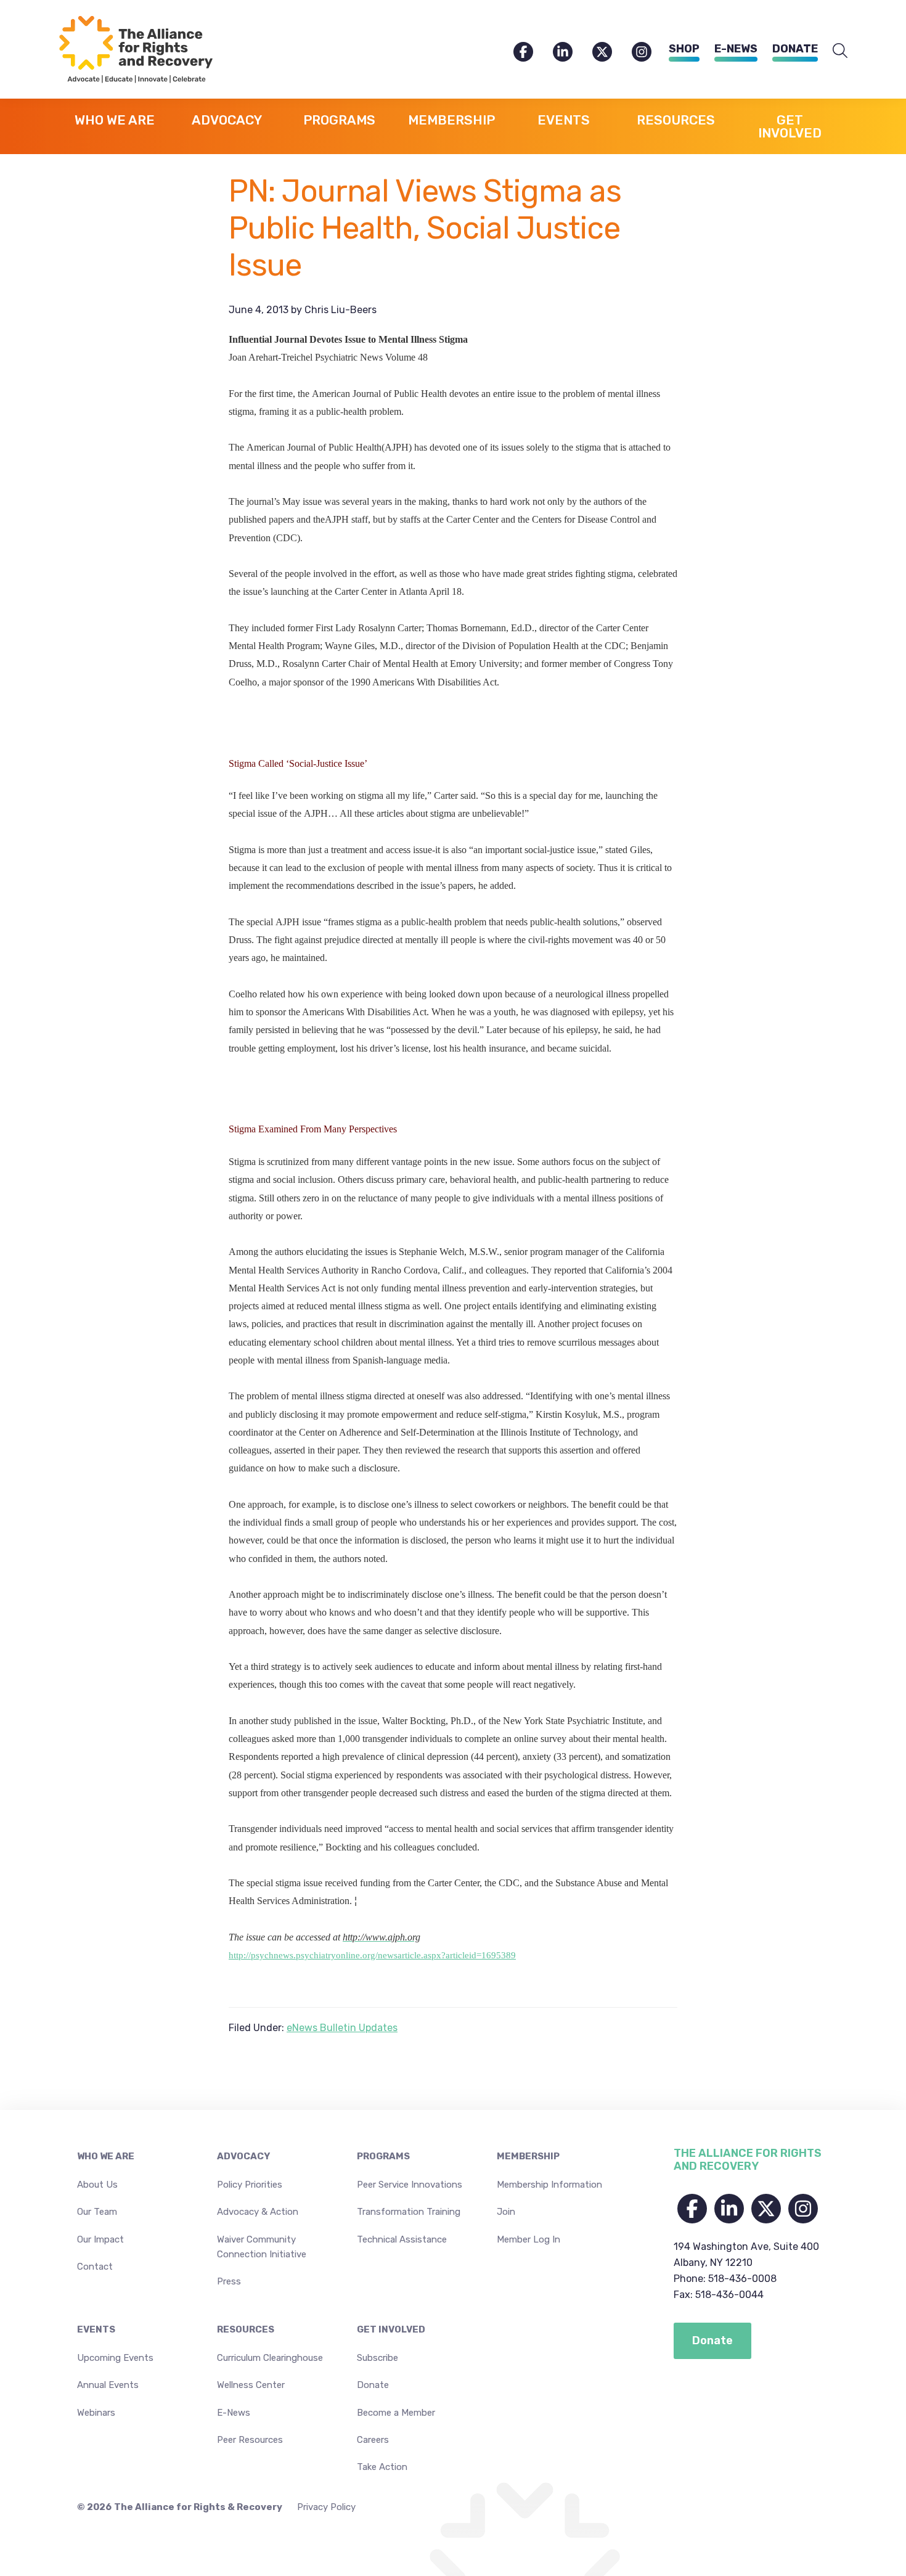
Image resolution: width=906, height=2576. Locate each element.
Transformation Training (409, 2212)
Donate (795, 49)
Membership (528, 2156)
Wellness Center (251, 2385)
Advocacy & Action (258, 2212)
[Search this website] (840, 51)
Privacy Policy (326, 2507)
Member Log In (528, 2239)
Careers (373, 2440)
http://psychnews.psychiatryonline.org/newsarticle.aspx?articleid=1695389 (372, 1955)
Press (229, 2281)
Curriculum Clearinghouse (270, 2358)
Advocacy (243, 2156)
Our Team (97, 2212)
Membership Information (549, 2185)
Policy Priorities (250, 2185)
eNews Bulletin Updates (342, 2028)
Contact (95, 2267)
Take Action (382, 2467)
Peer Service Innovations (410, 2185)
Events (96, 2329)
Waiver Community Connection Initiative (262, 2247)
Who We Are (106, 2156)
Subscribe (377, 2358)
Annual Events (108, 2385)
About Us (97, 2185)
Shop (684, 49)
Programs (383, 2156)
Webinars (96, 2413)
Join (506, 2212)
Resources (246, 2329)
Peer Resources (250, 2440)
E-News (736, 49)
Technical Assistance (402, 2239)
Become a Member (396, 2413)
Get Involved (391, 2329)
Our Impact (100, 2239)
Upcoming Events (115, 2358)
